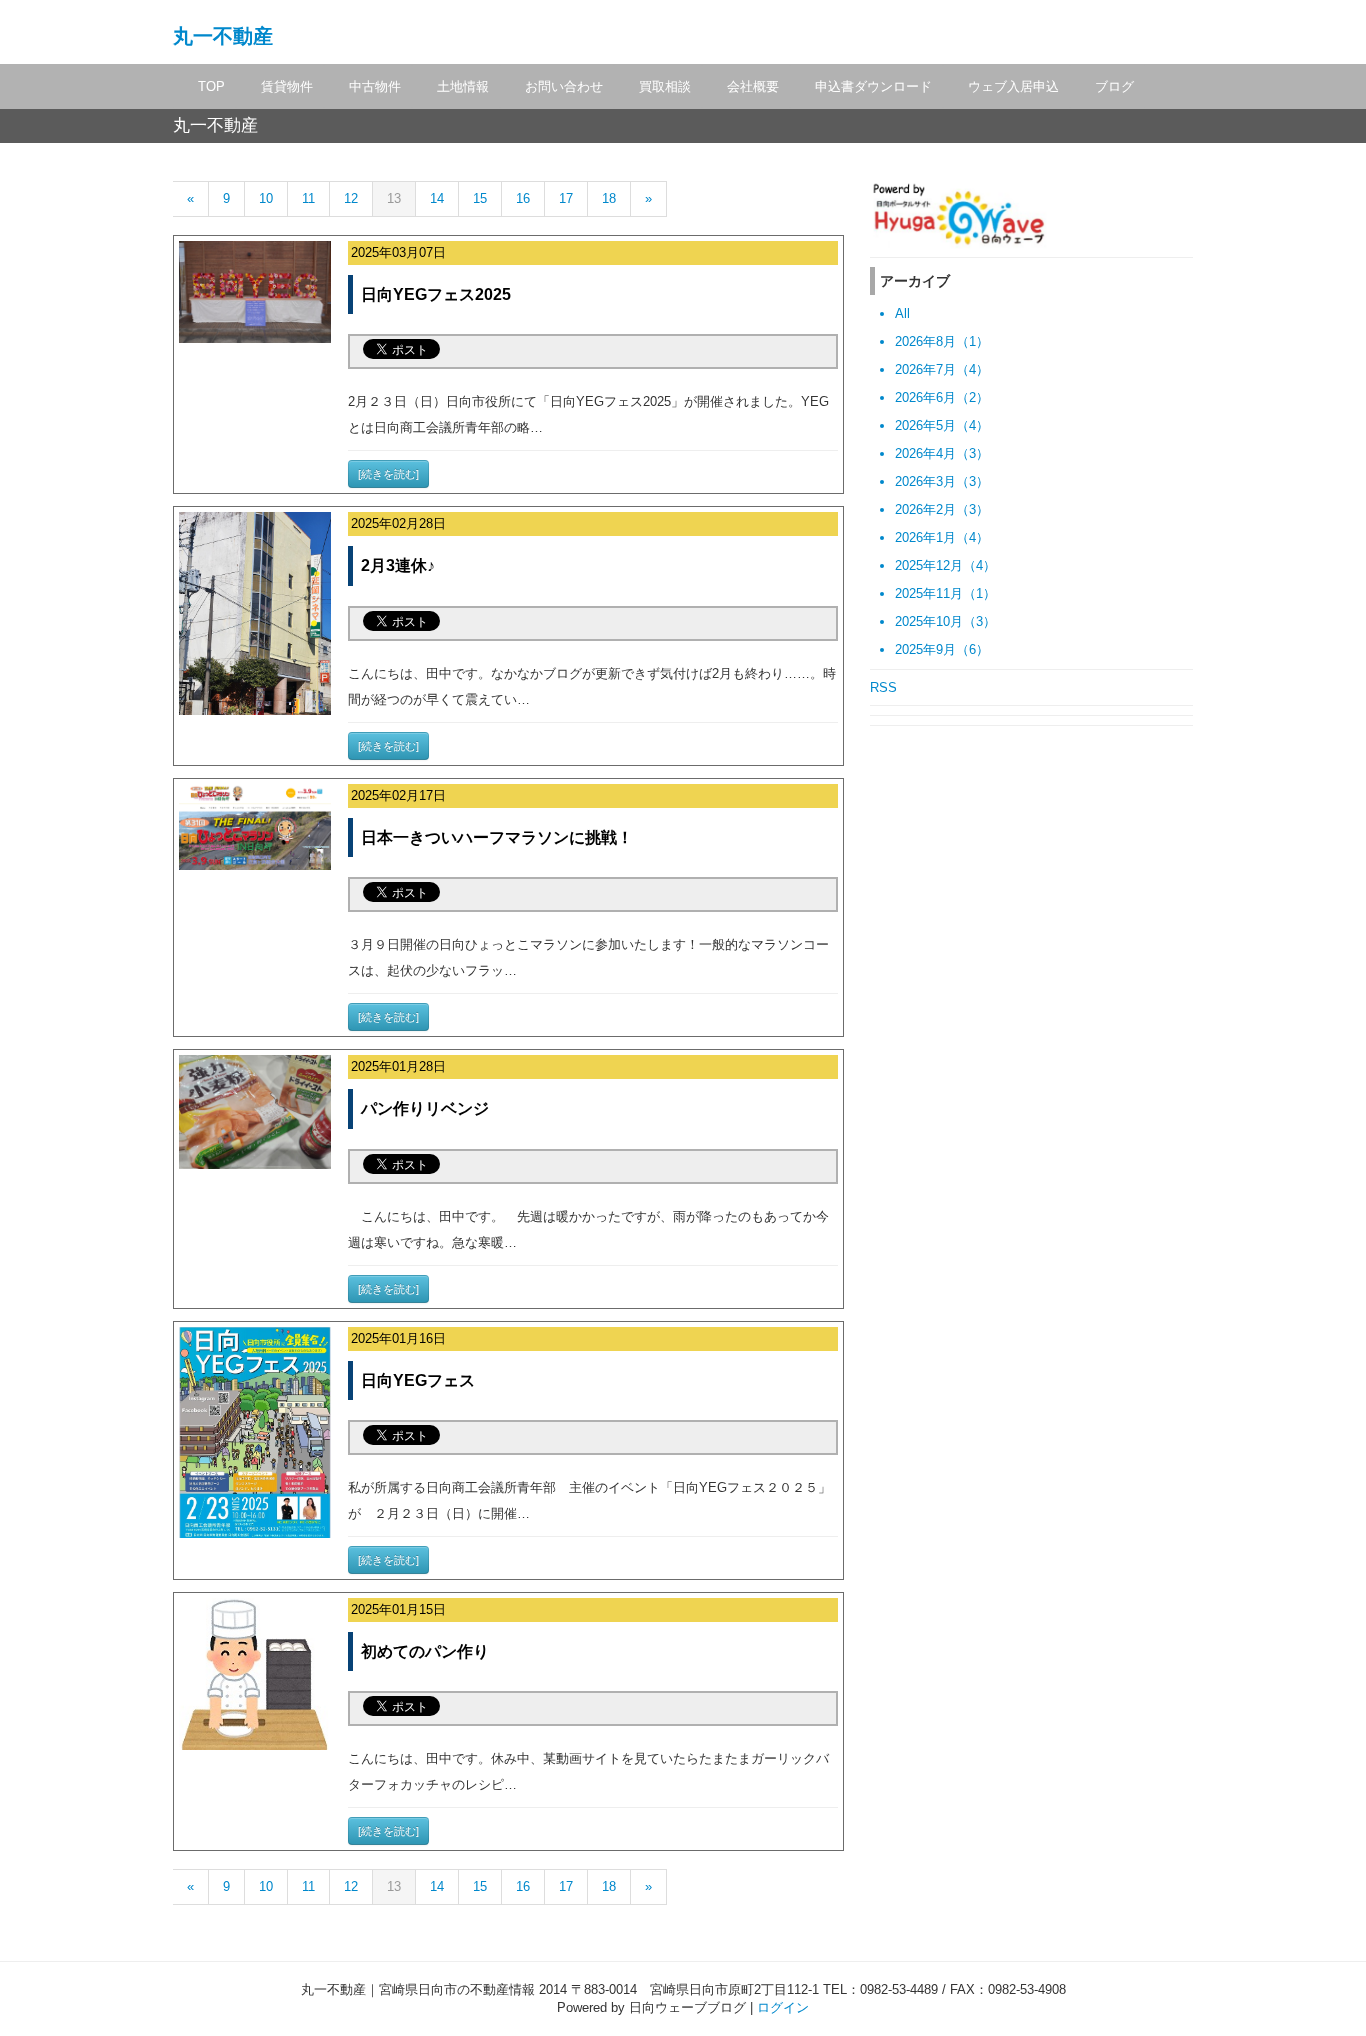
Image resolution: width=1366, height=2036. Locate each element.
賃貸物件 (287, 86)
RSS (883, 687)
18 (609, 198)
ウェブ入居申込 (1013, 86)
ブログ (1114, 86)
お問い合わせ (564, 86)
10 (266, 198)
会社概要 (753, 86)
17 (566, 198)
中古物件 (375, 86)
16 (523, 198)
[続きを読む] (388, 474)
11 (308, 198)
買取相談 (665, 86)
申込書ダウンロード (873, 86)
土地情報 (463, 86)
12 (351, 198)
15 (480, 198)
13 (394, 198)
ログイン (783, 2007)
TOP (211, 86)
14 (437, 198)
